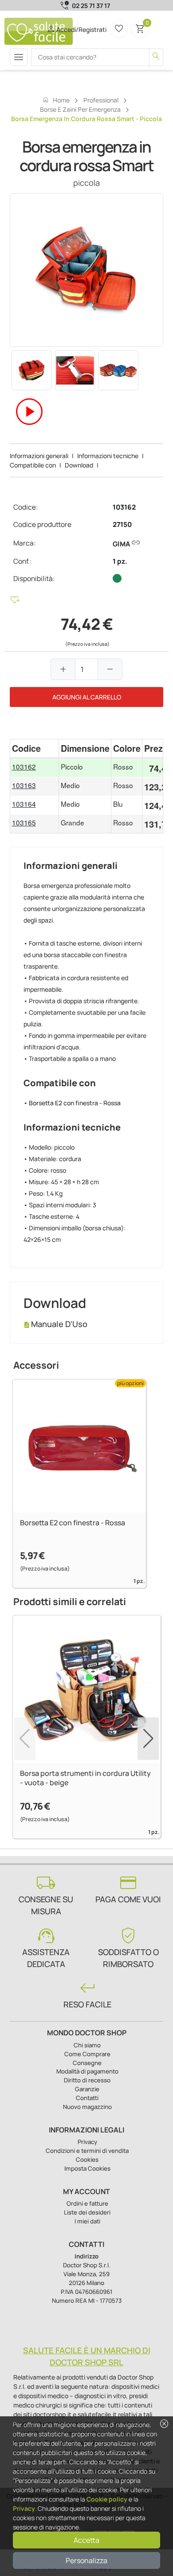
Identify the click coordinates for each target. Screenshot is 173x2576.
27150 (122, 524)
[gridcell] (35, 768)
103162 (124, 507)
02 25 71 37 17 (91, 6)
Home (56, 100)
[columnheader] (35, 748)
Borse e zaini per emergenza (80, 109)
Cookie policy (107, 2499)
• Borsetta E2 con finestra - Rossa (72, 1103)
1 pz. (120, 561)
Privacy (24, 2508)
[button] (148, 1739)
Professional (101, 100)
